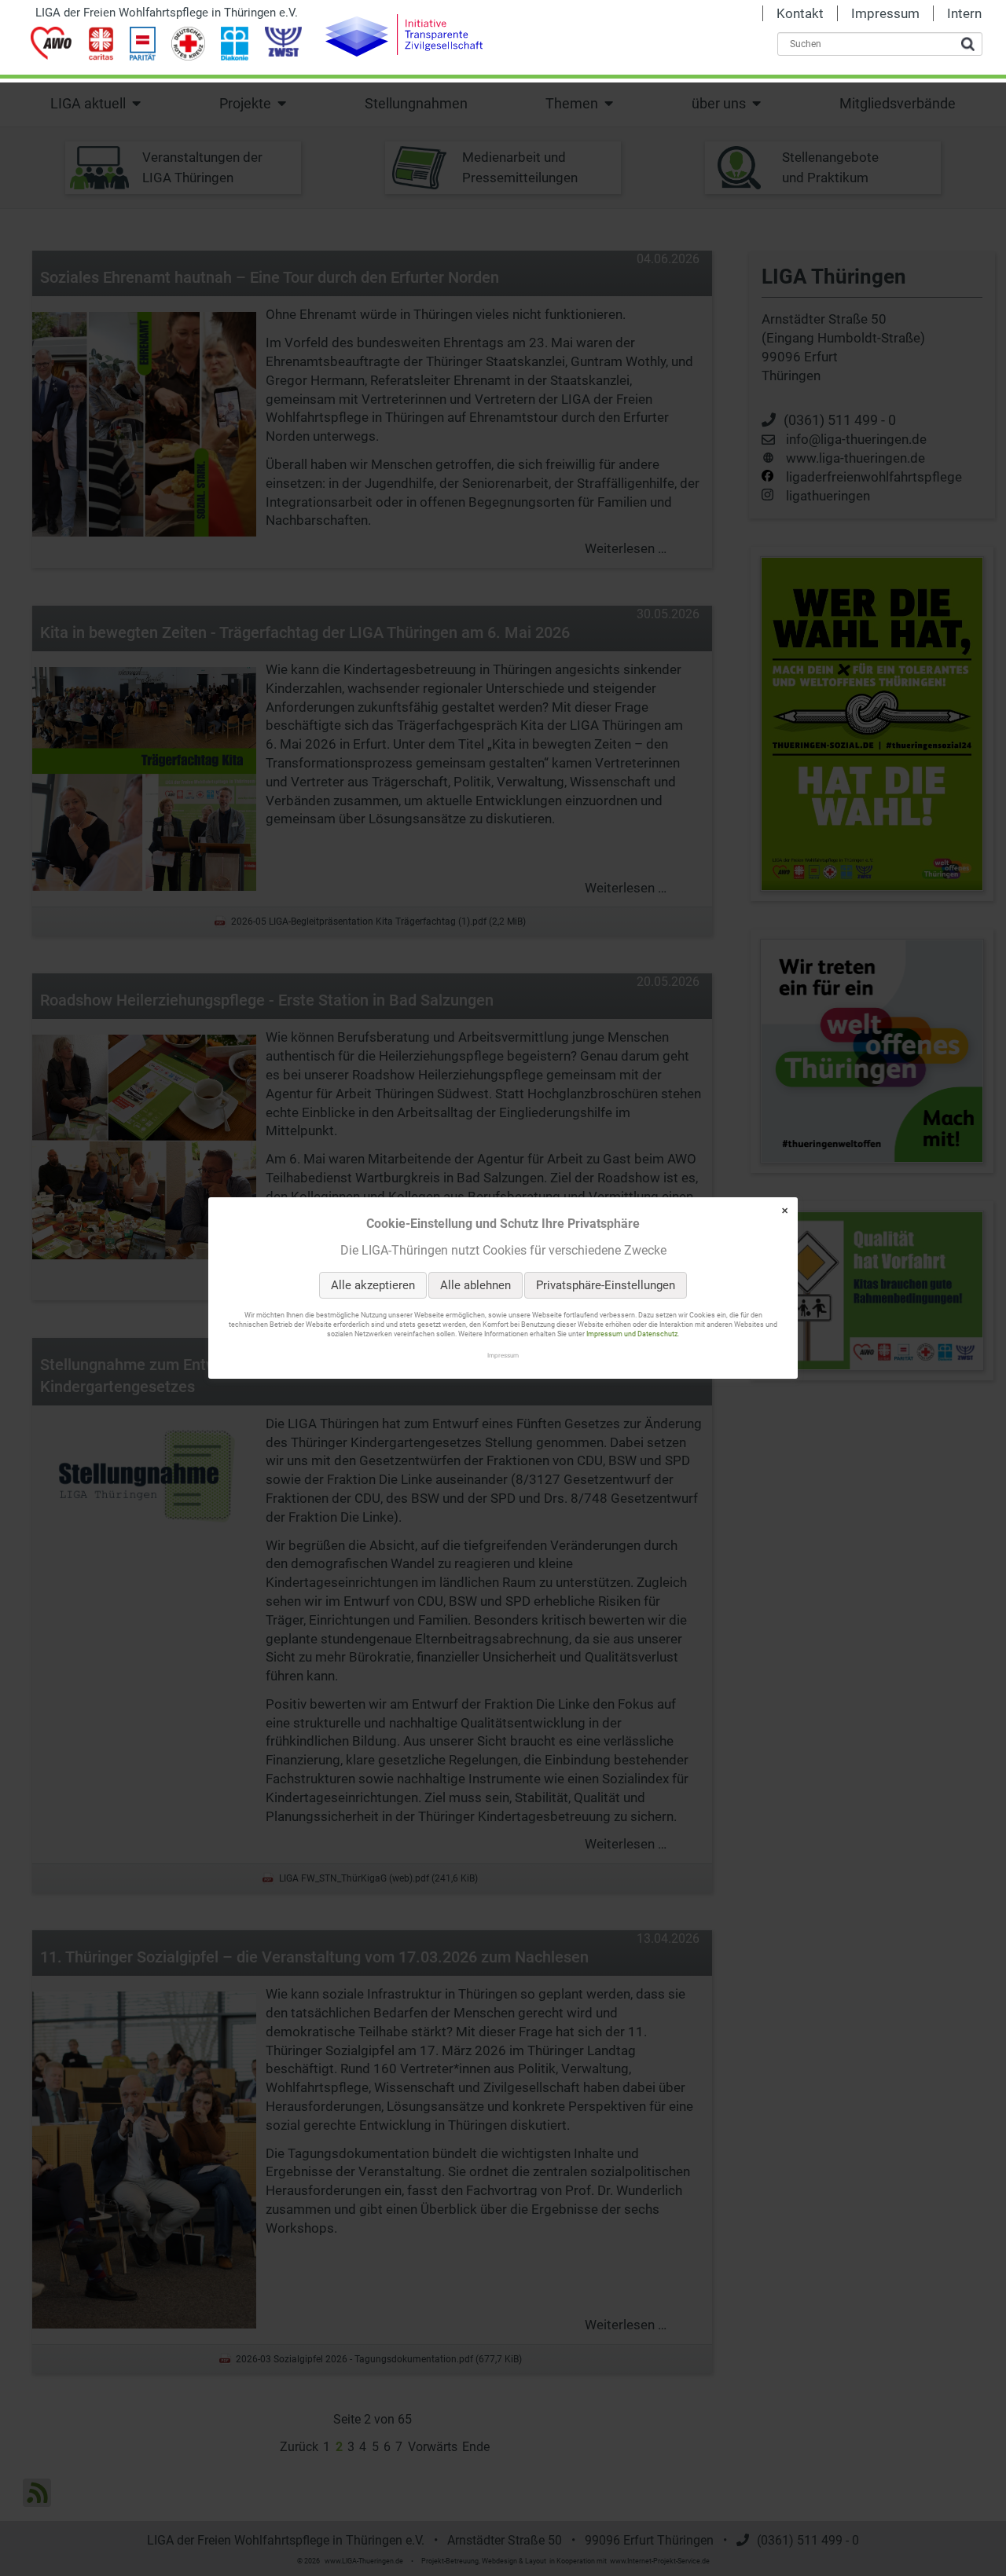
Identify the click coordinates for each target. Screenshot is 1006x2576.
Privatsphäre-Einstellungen (606, 1285)
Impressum (503, 1355)
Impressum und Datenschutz (632, 1335)
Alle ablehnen (475, 1285)
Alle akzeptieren (373, 1285)
